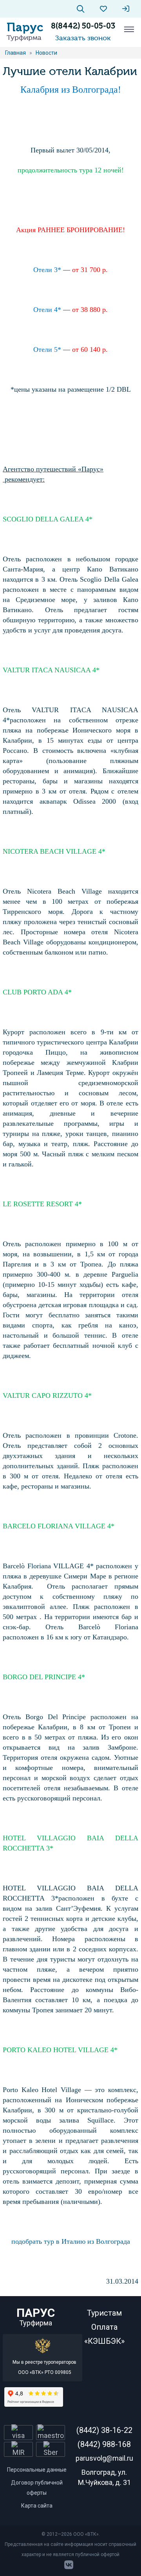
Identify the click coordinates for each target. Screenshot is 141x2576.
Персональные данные (37, 2470)
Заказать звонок (83, 38)
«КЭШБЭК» (104, 2341)
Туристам (104, 2313)
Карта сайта (37, 2506)
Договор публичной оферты (37, 2488)
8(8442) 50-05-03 (83, 26)
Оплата (104, 2327)
